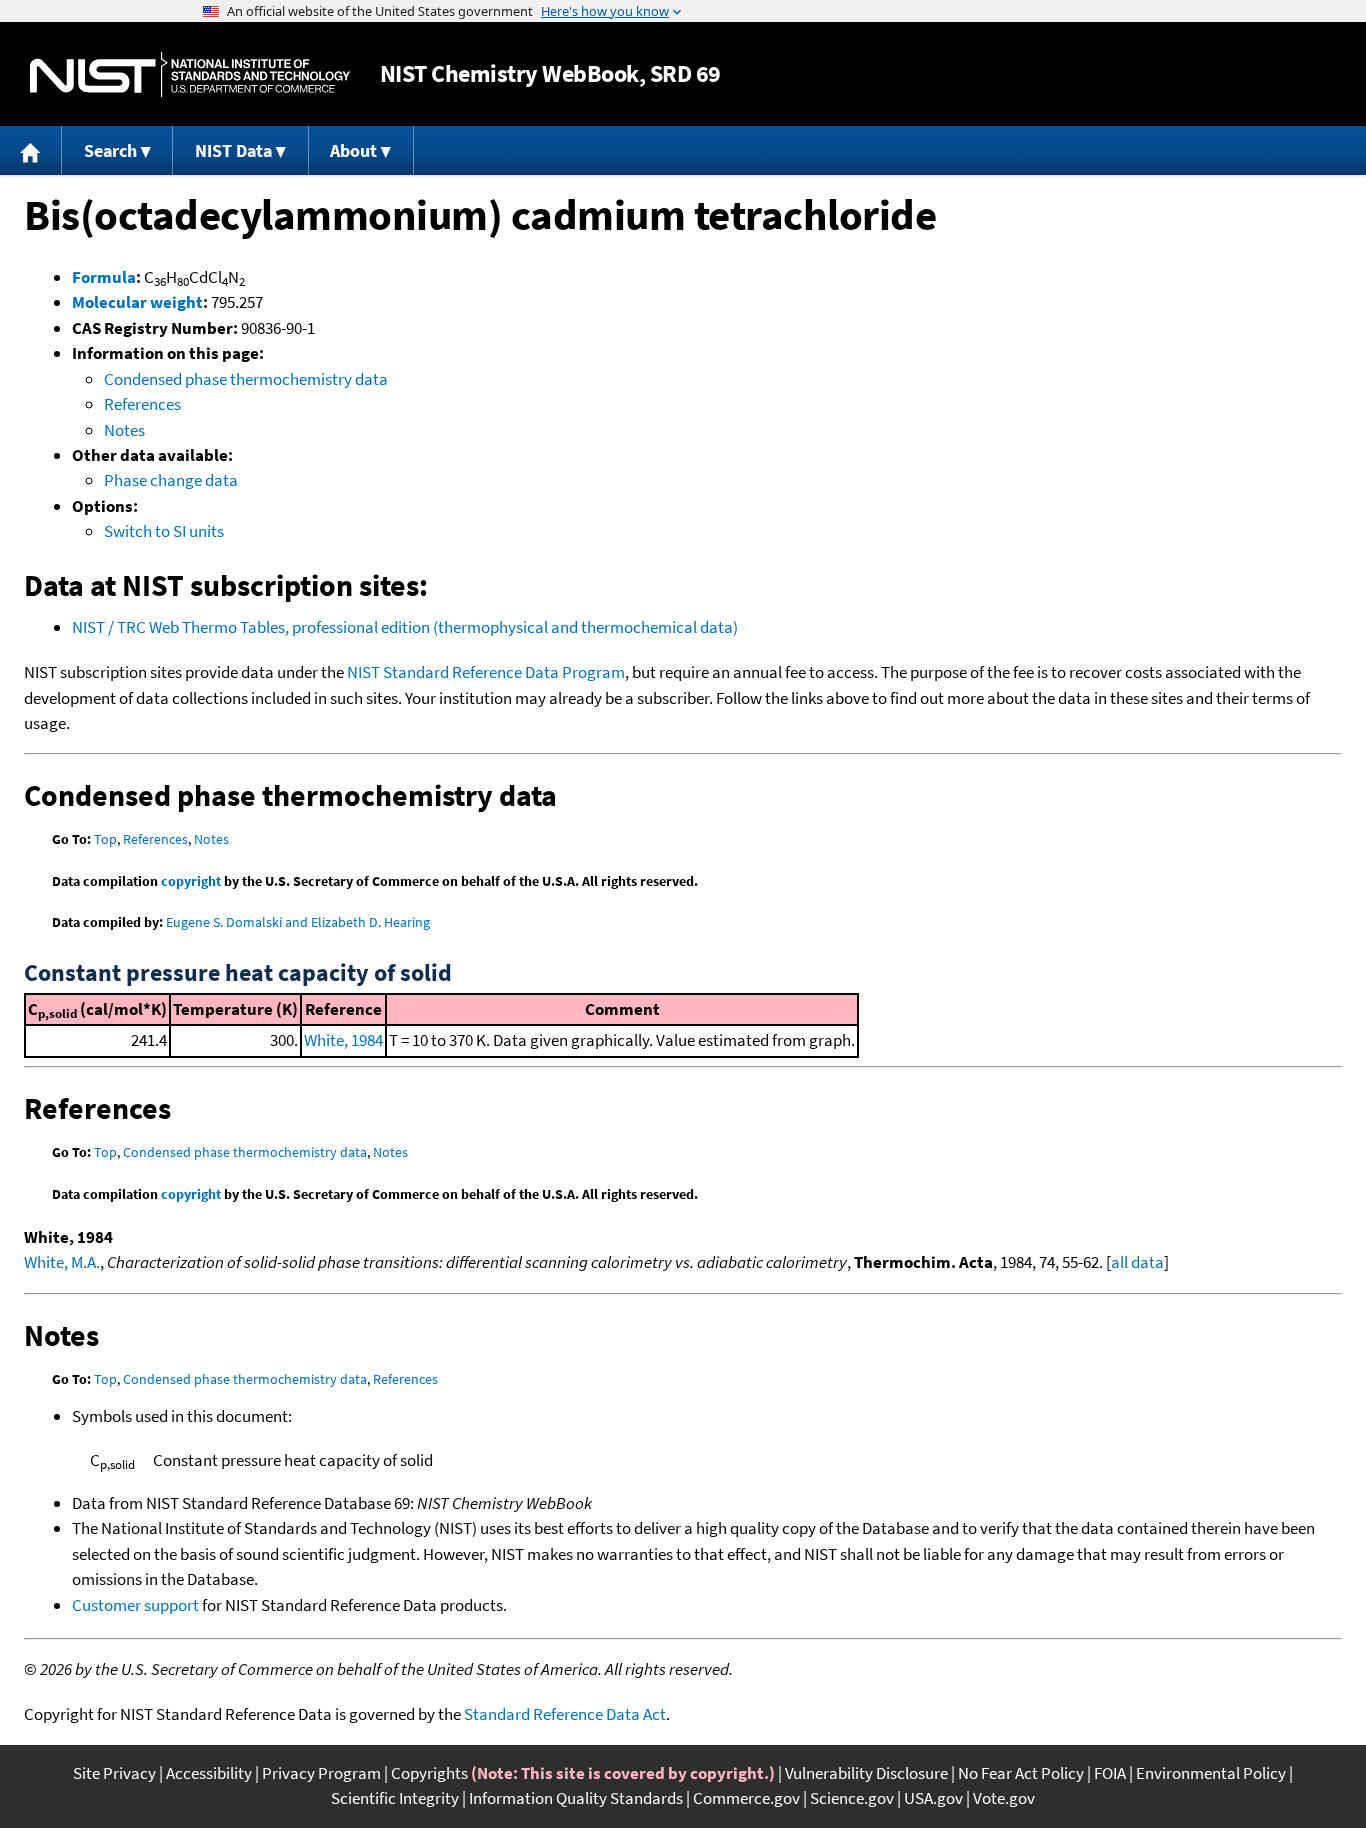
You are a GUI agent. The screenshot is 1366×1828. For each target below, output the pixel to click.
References (142, 404)
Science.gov (852, 1798)
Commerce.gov (746, 1798)
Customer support (135, 1605)
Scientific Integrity (395, 1798)
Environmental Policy (1211, 1773)
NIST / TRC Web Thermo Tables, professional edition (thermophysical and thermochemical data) (405, 627)
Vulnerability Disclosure (866, 1773)
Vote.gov (1004, 1798)
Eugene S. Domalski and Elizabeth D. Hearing (298, 922)
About (353, 150)
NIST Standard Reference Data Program (486, 672)
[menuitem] (31, 150)
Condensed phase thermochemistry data (246, 379)
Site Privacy (114, 1773)
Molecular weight (137, 302)
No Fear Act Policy (1021, 1773)
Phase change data (171, 480)
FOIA (1110, 1773)
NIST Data (233, 150)
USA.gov (933, 1798)
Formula (104, 277)
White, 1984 (343, 1040)
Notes (124, 430)
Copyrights (429, 1773)
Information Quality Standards (576, 1798)
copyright (191, 881)
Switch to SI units (164, 531)
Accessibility (209, 1773)
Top (105, 839)
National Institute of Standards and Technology (190, 74)
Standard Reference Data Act (565, 1714)
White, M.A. (62, 1262)
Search (110, 150)
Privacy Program (321, 1773)
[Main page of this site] (31, 150)
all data (1137, 1262)
